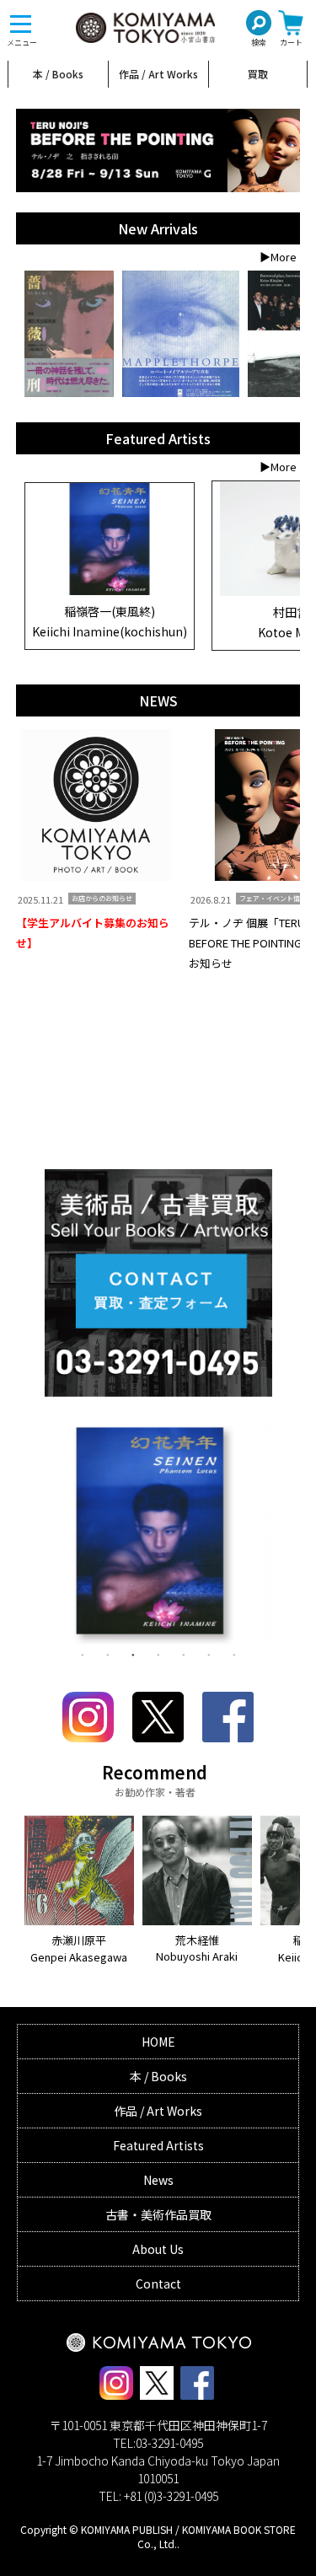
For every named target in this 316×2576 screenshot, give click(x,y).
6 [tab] (209, 1654)
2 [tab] (108, 1654)
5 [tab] (184, 1654)
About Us (158, 2249)
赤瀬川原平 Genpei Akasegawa (79, 1948)
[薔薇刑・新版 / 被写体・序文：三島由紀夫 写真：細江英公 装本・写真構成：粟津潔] (70, 334)
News (158, 2180)
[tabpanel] (158, 1535)
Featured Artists (158, 2145)
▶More (278, 257)
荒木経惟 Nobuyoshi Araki (197, 1948)
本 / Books (58, 74)
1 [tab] (83, 1654)
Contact (158, 2284)
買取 (258, 74)
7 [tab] (234, 1654)
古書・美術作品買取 (158, 2214)
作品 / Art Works (158, 74)
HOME (158, 2042)
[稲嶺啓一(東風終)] (110, 591)
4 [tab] (158, 1654)
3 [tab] (133, 1654)
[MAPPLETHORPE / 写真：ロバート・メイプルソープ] (181, 334)
